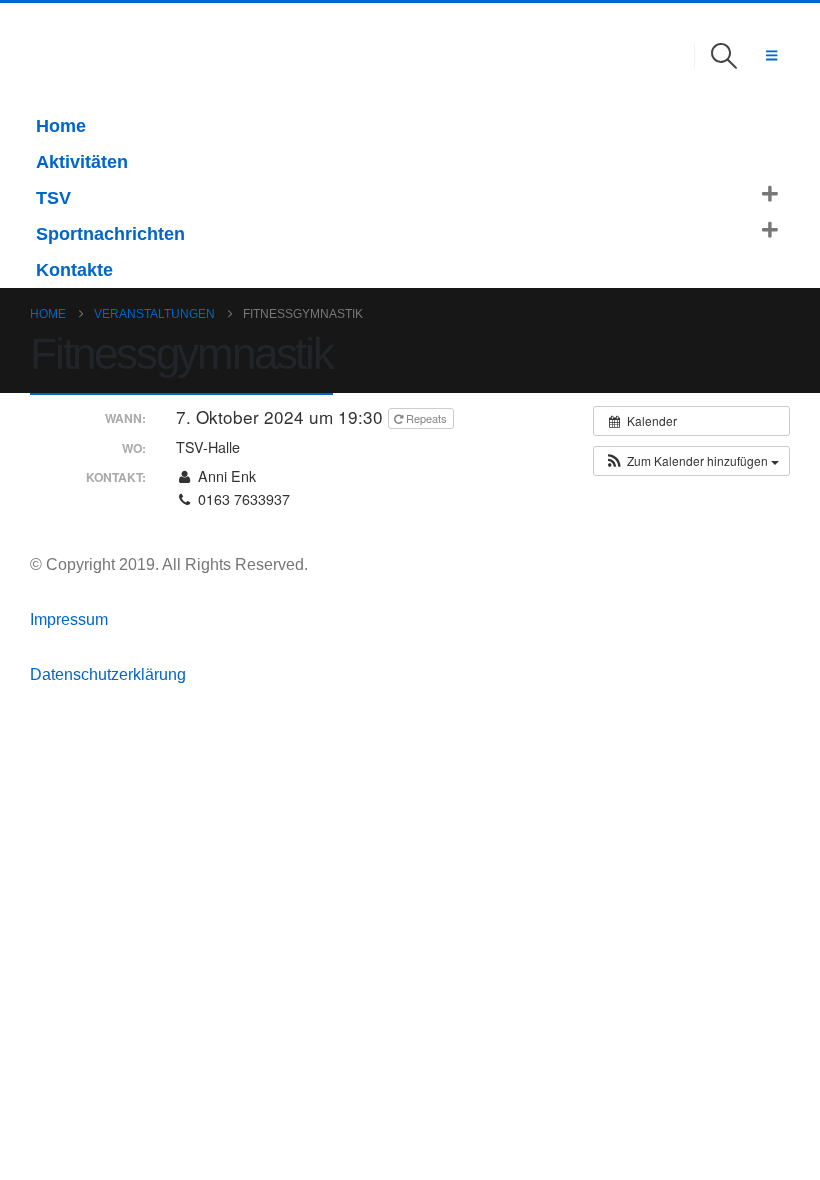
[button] (724, 56)
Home (61, 126)
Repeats (426, 418)
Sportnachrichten (110, 234)
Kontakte (74, 270)
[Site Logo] (58, 55)
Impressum (71, 619)
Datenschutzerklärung (108, 674)
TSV (53, 198)
